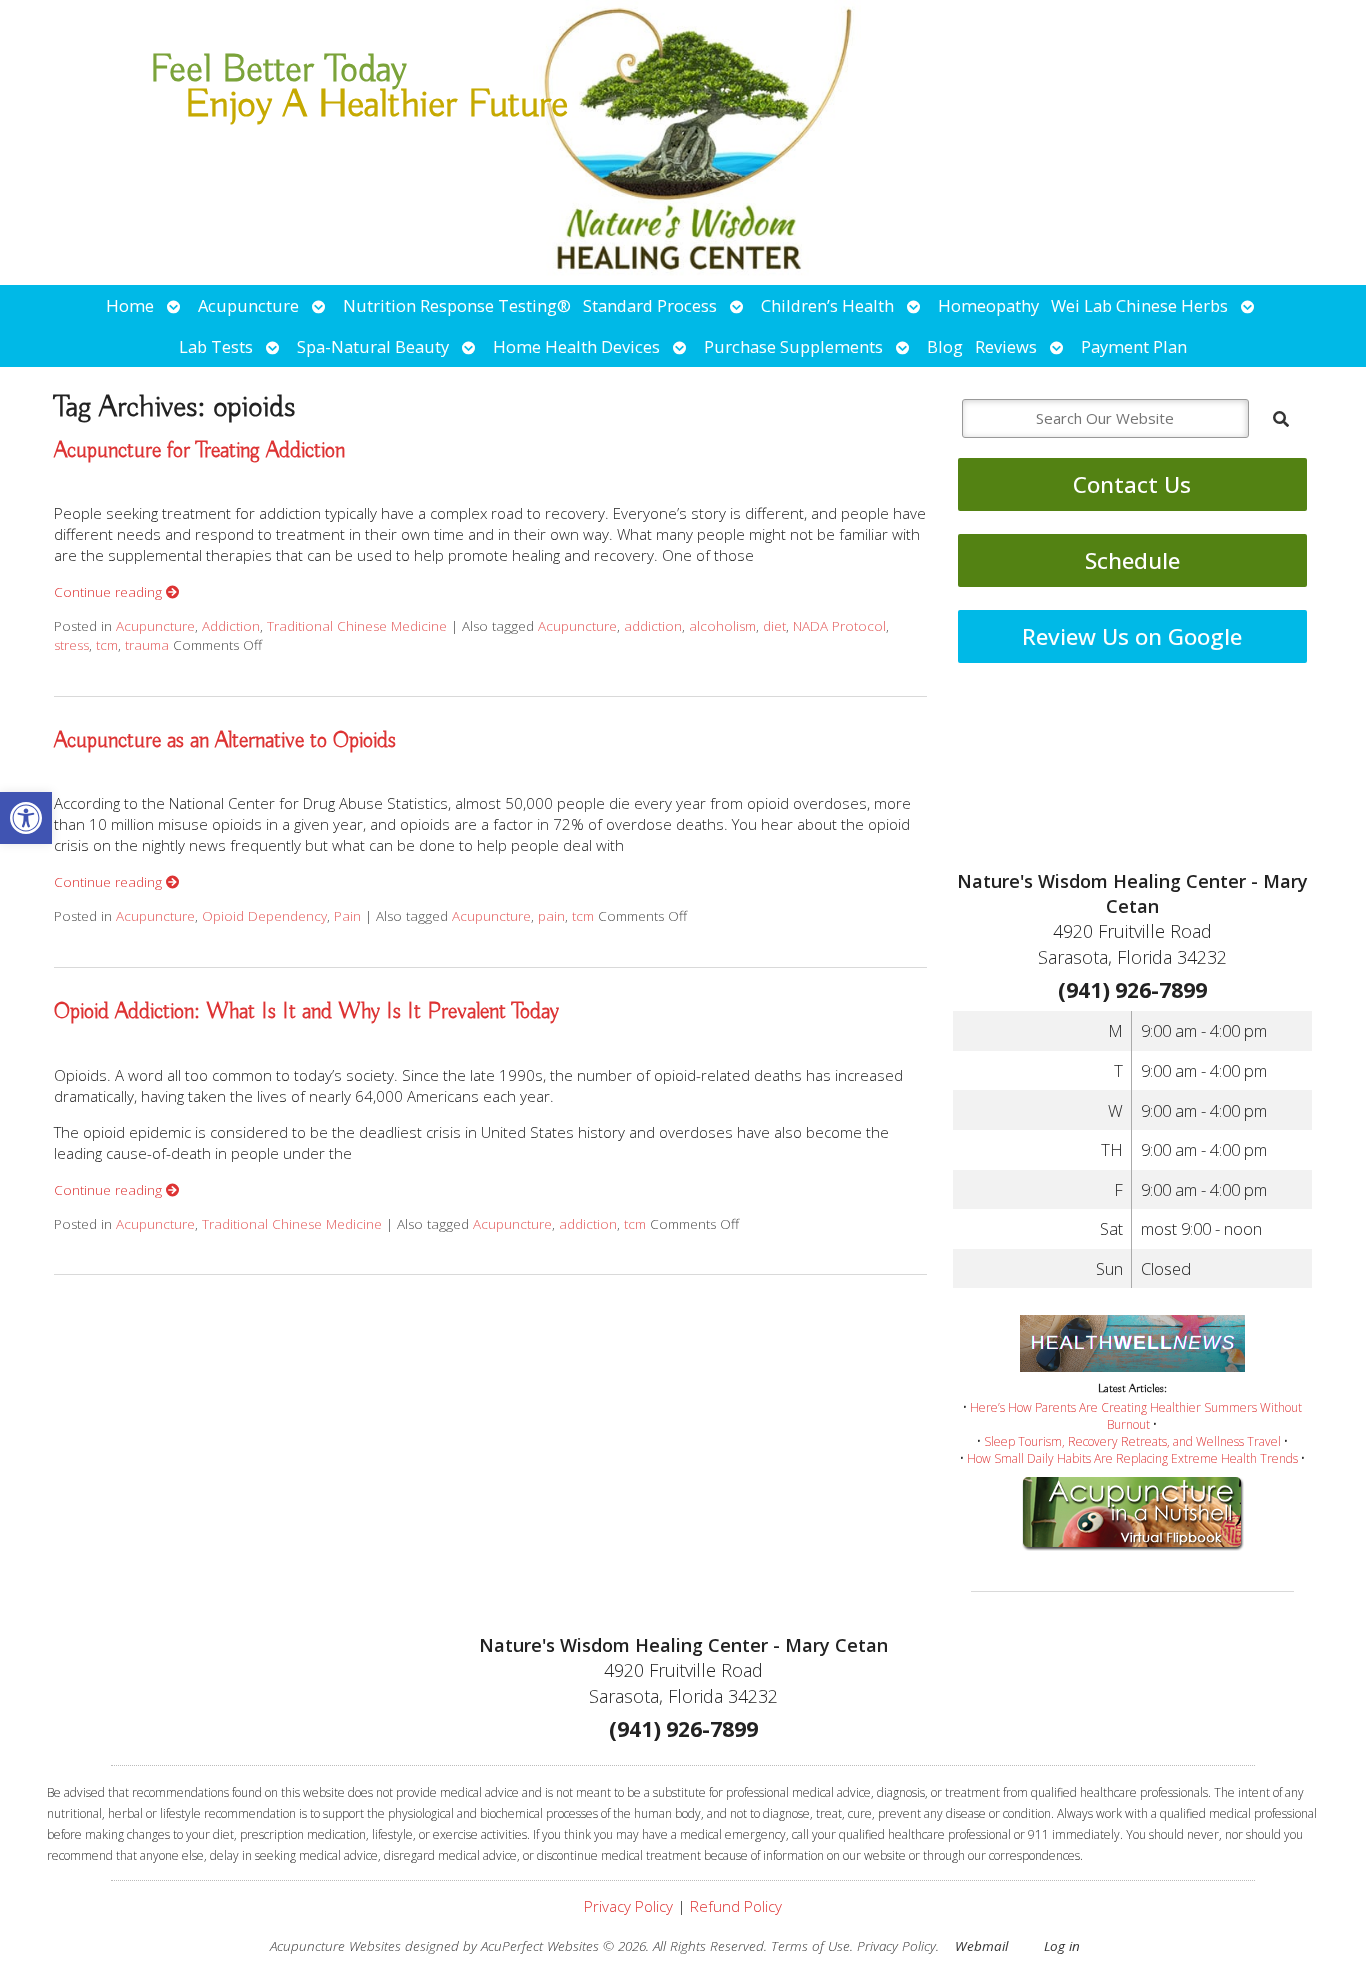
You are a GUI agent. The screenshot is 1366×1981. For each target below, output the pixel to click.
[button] (26, 818)
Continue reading (110, 592)
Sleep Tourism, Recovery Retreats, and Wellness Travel (1132, 1441)
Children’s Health (827, 305)
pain (551, 916)
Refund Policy (736, 1906)
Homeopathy (988, 305)
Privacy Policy (628, 1906)
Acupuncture (248, 305)
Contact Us (1132, 484)
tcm (107, 645)
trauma (147, 645)
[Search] (1281, 419)
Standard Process (650, 305)
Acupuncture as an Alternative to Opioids (225, 741)
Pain (347, 916)
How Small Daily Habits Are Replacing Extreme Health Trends (1132, 1458)
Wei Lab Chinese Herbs (1139, 305)
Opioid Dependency (264, 916)
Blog (945, 346)
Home (130, 305)
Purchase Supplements (793, 346)
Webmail (981, 1946)
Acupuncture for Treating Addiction (199, 451)
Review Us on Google (1132, 636)
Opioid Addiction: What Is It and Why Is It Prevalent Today (306, 1012)
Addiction (231, 626)
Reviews (1006, 346)
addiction (653, 626)
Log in (1062, 1946)
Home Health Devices (576, 346)
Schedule (1132, 560)
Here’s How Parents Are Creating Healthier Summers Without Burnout (1136, 1416)
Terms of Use (810, 1946)
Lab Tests (216, 346)
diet (774, 626)
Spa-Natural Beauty (373, 346)
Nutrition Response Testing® (457, 305)
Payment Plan (1134, 346)
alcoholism (722, 626)
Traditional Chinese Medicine (357, 626)
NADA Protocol (839, 626)
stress (71, 645)
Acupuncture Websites (335, 1946)
